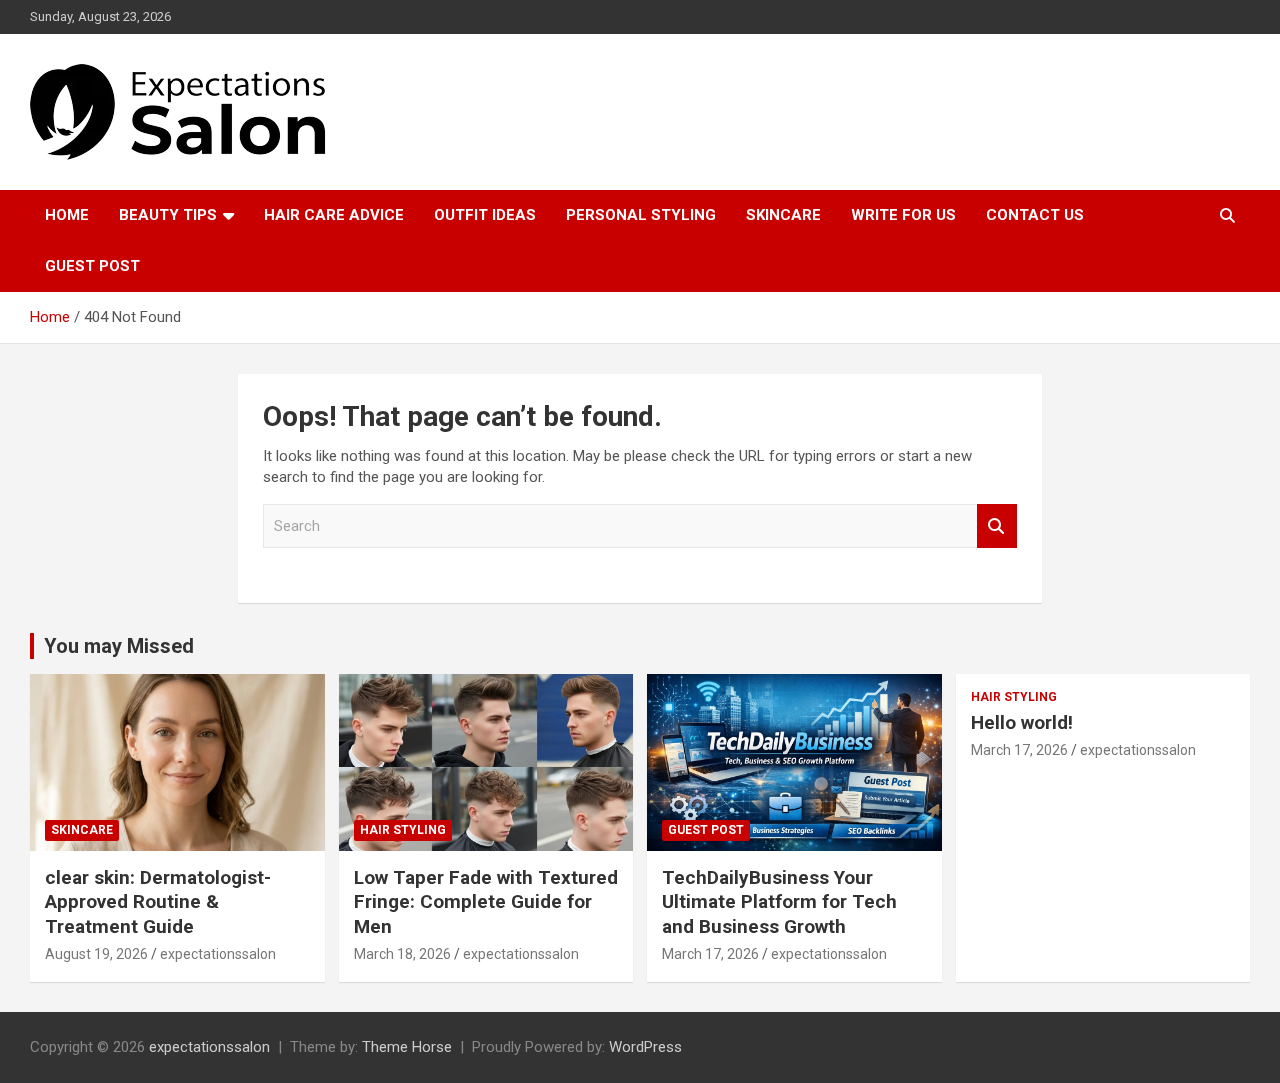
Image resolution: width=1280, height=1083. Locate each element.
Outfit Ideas (485, 215)
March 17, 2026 (710, 954)
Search (997, 526)
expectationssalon (218, 954)
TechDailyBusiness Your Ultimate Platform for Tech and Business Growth (779, 902)
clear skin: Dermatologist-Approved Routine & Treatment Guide (158, 902)
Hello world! (1022, 722)
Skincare (783, 215)
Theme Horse (407, 1047)
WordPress (645, 1047)
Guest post (92, 266)
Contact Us (1035, 215)
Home (67, 215)
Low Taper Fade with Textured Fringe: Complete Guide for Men (486, 902)
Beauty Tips (168, 215)
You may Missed (119, 646)
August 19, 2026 (96, 954)
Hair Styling (403, 830)
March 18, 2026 (402, 954)
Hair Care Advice (334, 215)
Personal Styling (641, 215)
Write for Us (903, 215)
